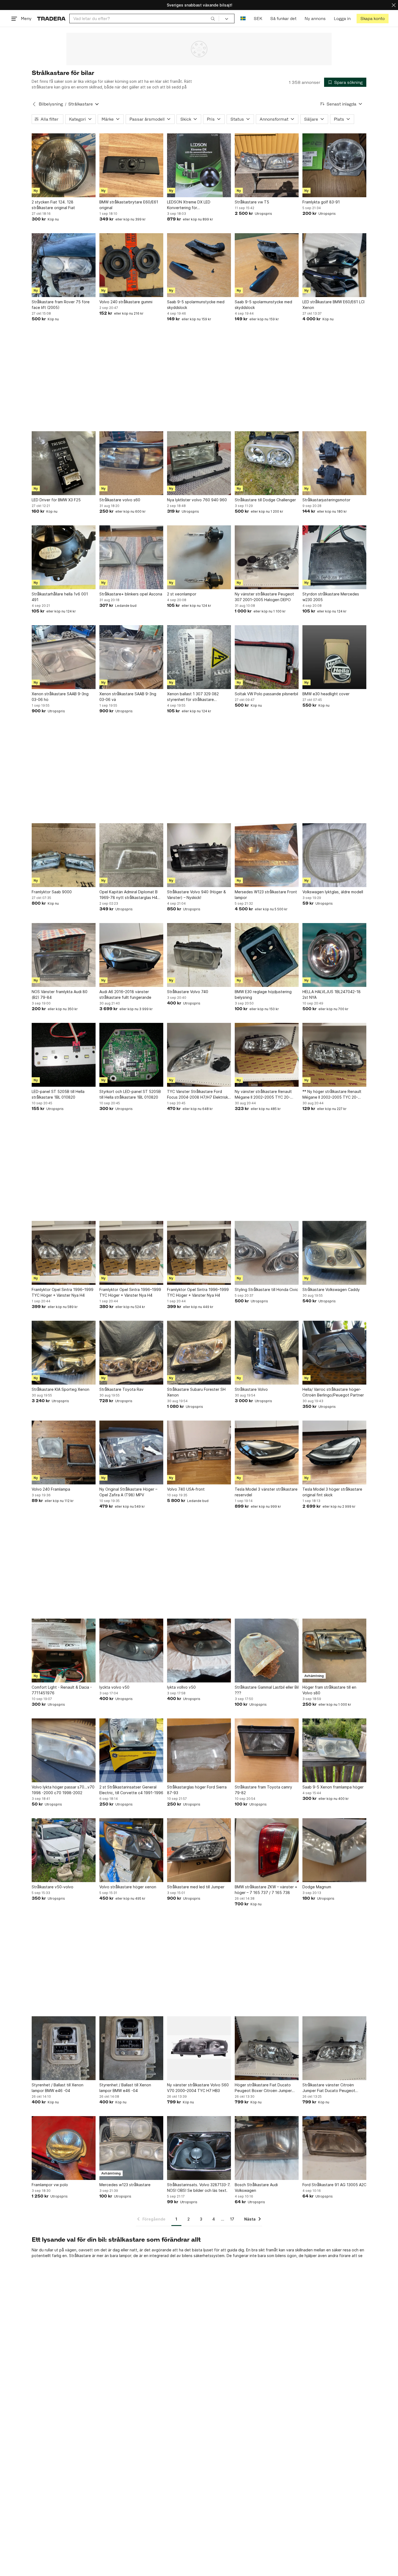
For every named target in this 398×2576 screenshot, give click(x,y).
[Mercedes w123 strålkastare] (131, 2148)
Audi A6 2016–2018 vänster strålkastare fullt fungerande (125, 994)
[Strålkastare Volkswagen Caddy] (334, 1253)
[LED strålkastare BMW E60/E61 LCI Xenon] (334, 265)
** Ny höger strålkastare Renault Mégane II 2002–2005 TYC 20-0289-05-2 (332, 1095)
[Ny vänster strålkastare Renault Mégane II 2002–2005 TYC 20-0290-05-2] (267, 1055)
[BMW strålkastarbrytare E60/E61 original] (131, 165)
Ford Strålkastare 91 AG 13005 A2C (334, 2185)
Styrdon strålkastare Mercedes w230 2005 (331, 597)
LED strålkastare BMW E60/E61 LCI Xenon (333, 305)
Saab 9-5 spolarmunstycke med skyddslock (196, 305)
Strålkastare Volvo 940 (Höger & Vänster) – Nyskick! (196, 895)
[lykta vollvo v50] (199, 1651)
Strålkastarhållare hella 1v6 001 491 (60, 597)
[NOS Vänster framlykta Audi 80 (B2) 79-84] (64, 955)
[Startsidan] (51, 19)
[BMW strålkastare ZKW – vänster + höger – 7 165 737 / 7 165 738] (267, 1850)
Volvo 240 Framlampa (51, 1489)
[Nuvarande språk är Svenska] (243, 19)
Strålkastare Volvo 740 (188, 992)
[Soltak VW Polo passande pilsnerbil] (267, 657)
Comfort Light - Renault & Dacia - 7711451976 (62, 1690)
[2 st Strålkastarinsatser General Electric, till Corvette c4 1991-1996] (131, 1750)
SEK (258, 19)
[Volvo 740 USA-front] (199, 1452)
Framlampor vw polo (50, 2185)
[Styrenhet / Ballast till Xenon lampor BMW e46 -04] (64, 2048)
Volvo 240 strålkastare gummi (126, 302)
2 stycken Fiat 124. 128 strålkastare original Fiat (53, 205)
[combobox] (144, 19)
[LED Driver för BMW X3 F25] (64, 463)
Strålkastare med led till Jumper (196, 1887)
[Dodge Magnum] (334, 1850)
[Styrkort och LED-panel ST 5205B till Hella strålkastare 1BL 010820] (131, 1055)
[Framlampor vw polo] (64, 2148)
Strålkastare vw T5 (252, 202)
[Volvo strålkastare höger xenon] (131, 1850)
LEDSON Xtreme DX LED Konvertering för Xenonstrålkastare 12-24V (190, 205)
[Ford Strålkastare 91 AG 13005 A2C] (334, 2148)
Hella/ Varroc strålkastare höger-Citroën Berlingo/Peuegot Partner (333, 1392)
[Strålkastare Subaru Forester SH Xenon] (199, 1353)
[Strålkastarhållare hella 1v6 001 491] (64, 557)
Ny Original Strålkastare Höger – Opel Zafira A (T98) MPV (128, 1492)
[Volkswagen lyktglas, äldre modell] (334, 855)
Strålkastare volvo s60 (120, 500)
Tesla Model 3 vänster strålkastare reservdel (266, 1492)
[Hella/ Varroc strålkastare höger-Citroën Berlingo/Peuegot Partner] (334, 1353)
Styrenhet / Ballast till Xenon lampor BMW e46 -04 (58, 2088)
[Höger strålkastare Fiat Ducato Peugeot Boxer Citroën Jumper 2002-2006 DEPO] (267, 2048)
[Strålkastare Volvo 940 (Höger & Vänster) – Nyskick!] (199, 855)
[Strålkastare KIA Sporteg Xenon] (64, 1353)
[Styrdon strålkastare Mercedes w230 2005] (334, 557)
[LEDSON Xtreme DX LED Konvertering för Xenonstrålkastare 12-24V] (199, 165)
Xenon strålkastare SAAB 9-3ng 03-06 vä (128, 697)
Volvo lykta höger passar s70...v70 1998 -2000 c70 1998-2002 (63, 1790)
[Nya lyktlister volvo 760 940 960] (199, 463)
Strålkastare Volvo (251, 1389)
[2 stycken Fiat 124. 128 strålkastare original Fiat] (64, 165)
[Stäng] (394, 5)
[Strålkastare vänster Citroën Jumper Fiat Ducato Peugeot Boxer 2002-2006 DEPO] (334, 2048)
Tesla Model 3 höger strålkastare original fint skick (332, 1492)
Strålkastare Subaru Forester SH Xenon (196, 1392)
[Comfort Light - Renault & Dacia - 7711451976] (64, 1651)
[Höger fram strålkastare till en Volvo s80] (334, 1651)
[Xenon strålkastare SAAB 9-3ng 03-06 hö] (64, 657)
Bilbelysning (51, 104)
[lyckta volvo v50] (131, 1651)
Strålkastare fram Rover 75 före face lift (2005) (61, 305)
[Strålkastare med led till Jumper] (199, 1850)
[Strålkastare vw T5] (267, 165)
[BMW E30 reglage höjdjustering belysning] (267, 955)
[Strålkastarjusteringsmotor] (334, 463)
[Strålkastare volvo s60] (131, 463)
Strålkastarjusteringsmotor (326, 500)
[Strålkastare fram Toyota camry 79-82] (267, 1750)
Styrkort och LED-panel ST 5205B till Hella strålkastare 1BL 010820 (130, 1094)
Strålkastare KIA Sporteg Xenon (61, 1389)
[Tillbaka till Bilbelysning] (34, 104)
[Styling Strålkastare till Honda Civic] (267, 1253)
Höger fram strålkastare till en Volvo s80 (329, 1690)
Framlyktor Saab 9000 (52, 892)
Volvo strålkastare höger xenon (128, 1887)
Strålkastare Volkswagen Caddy (331, 1289)
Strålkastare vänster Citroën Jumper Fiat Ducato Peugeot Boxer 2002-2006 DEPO (329, 2088)
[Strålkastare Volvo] (267, 1353)
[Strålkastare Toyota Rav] (131, 1353)
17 (232, 2219)
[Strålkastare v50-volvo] (64, 1850)
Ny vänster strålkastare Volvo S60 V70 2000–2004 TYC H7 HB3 (198, 2088)
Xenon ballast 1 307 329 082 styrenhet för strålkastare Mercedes (193, 697)
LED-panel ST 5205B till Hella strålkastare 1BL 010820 (58, 1094)
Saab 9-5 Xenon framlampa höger (333, 1787)
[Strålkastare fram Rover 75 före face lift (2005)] (64, 265)
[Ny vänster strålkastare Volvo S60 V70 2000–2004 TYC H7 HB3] (199, 2048)
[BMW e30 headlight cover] (334, 657)
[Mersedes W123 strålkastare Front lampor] (267, 855)
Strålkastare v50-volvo (53, 1887)
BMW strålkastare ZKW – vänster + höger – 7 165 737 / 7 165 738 (266, 1890)
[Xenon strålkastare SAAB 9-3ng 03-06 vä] (131, 657)
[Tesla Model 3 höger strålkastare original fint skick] (334, 1452)
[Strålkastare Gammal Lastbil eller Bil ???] (267, 1651)
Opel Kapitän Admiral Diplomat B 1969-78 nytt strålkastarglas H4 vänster (128, 895)
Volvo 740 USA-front (186, 1489)
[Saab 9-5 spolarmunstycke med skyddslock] (199, 265)
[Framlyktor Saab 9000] (64, 855)
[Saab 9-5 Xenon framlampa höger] (334, 1750)
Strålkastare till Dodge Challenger (265, 500)
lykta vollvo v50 (181, 1687)
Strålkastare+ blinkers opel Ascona (131, 594)
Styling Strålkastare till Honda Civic (266, 1289)
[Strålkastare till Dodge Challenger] (267, 463)
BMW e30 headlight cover (326, 694)
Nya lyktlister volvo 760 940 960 (197, 500)
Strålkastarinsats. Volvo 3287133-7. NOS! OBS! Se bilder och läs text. (199, 2188)
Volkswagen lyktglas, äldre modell (333, 892)
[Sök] (213, 18)
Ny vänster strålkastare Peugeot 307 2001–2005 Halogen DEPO (264, 597)
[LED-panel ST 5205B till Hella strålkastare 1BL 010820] (64, 1055)
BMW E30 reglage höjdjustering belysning (263, 994)
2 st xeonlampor (182, 594)
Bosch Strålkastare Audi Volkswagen (256, 2188)
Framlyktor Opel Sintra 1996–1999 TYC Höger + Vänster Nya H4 (63, 1292)
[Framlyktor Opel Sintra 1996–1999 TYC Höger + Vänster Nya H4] (64, 1253)
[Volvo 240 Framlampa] (64, 1452)
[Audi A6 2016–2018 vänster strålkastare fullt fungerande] (131, 955)
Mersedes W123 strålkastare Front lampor (266, 895)
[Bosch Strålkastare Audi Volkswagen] (267, 2148)
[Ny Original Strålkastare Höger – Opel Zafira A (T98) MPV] (131, 1452)
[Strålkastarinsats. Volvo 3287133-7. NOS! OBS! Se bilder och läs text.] (199, 2148)
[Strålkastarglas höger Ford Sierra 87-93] (199, 1750)
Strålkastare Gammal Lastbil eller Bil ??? (267, 1690)
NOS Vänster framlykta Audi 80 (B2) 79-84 (60, 994)
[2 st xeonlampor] (199, 557)
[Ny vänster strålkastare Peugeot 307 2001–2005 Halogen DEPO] (267, 557)
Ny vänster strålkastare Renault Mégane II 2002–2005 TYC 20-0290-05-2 (263, 1095)
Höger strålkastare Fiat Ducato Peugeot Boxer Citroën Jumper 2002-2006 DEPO (263, 2088)
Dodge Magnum (317, 1887)
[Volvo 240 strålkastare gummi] (131, 265)
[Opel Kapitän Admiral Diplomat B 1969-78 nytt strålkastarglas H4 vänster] (131, 855)
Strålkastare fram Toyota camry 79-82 (263, 1790)
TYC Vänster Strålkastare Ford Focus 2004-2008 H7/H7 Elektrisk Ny (198, 1095)
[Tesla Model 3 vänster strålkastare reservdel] (267, 1452)
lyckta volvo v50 (114, 1687)
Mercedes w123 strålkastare (125, 2185)
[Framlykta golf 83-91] (334, 165)
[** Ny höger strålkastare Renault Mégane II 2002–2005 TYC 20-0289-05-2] (334, 1055)
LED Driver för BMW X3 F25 (56, 500)
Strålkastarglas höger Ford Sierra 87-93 (197, 1790)
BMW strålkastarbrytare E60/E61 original (129, 205)
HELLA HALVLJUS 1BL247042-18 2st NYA (332, 994)
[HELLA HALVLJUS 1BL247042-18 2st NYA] (334, 955)
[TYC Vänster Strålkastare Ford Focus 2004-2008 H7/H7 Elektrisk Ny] (199, 1055)
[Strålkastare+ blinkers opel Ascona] (131, 557)
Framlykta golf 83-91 (321, 202)
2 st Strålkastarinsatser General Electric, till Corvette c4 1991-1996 (131, 1790)
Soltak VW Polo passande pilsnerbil (266, 694)
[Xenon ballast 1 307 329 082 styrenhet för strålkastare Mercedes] (199, 657)
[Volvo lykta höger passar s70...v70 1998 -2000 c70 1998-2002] (64, 1750)
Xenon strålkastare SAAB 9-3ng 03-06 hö (60, 697)
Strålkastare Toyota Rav (121, 1389)
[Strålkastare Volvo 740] (199, 955)
